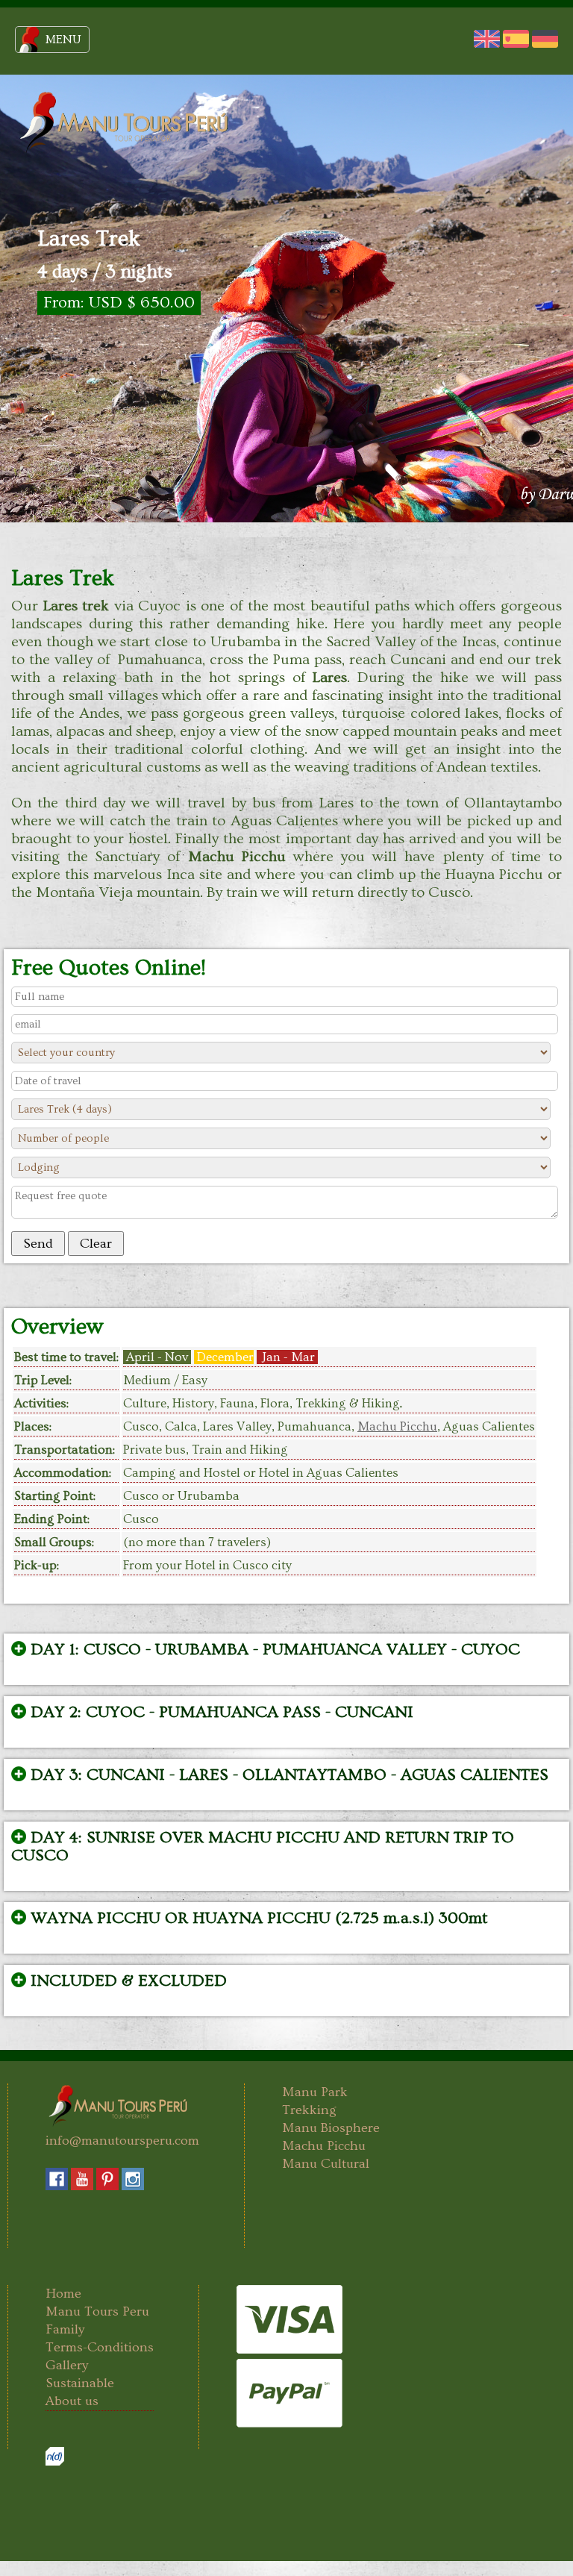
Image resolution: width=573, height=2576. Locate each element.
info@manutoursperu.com (122, 2141)
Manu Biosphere (331, 2128)
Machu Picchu (397, 1426)
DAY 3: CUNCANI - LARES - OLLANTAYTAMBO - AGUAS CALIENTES (287, 1775)
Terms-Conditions (100, 2347)
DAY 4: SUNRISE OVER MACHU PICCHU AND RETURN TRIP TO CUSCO (263, 1847)
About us (72, 2401)
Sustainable (80, 2383)
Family (65, 2329)
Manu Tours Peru (97, 2311)
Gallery (67, 2365)
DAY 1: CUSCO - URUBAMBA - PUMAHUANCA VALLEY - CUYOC (273, 1650)
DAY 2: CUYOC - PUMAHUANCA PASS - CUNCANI (220, 1713)
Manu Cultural (326, 2164)
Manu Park (315, 2092)
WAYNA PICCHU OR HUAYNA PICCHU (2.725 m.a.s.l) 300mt (257, 1919)
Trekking (309, 2110)
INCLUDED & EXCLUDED (126, 1981)
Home (63, 2294)
